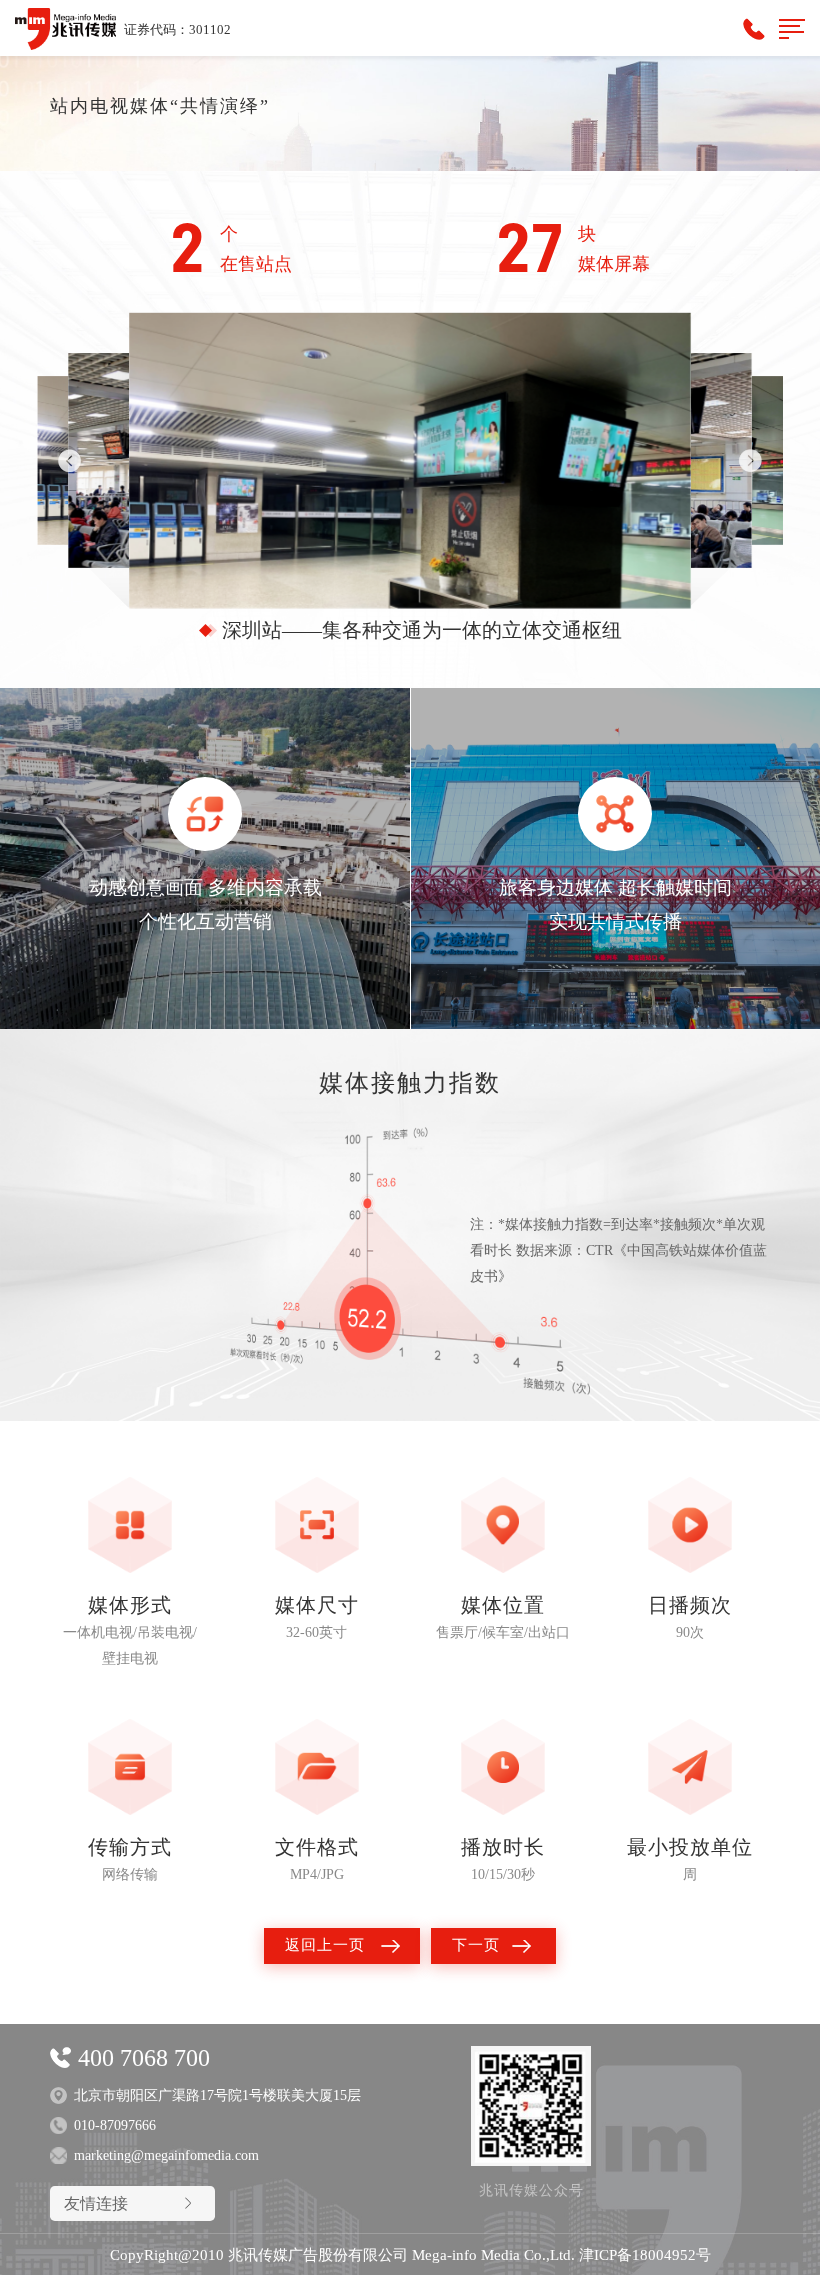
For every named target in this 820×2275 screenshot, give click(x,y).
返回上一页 (325, 1945)
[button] (750, 460)
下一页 (476, 1945)
